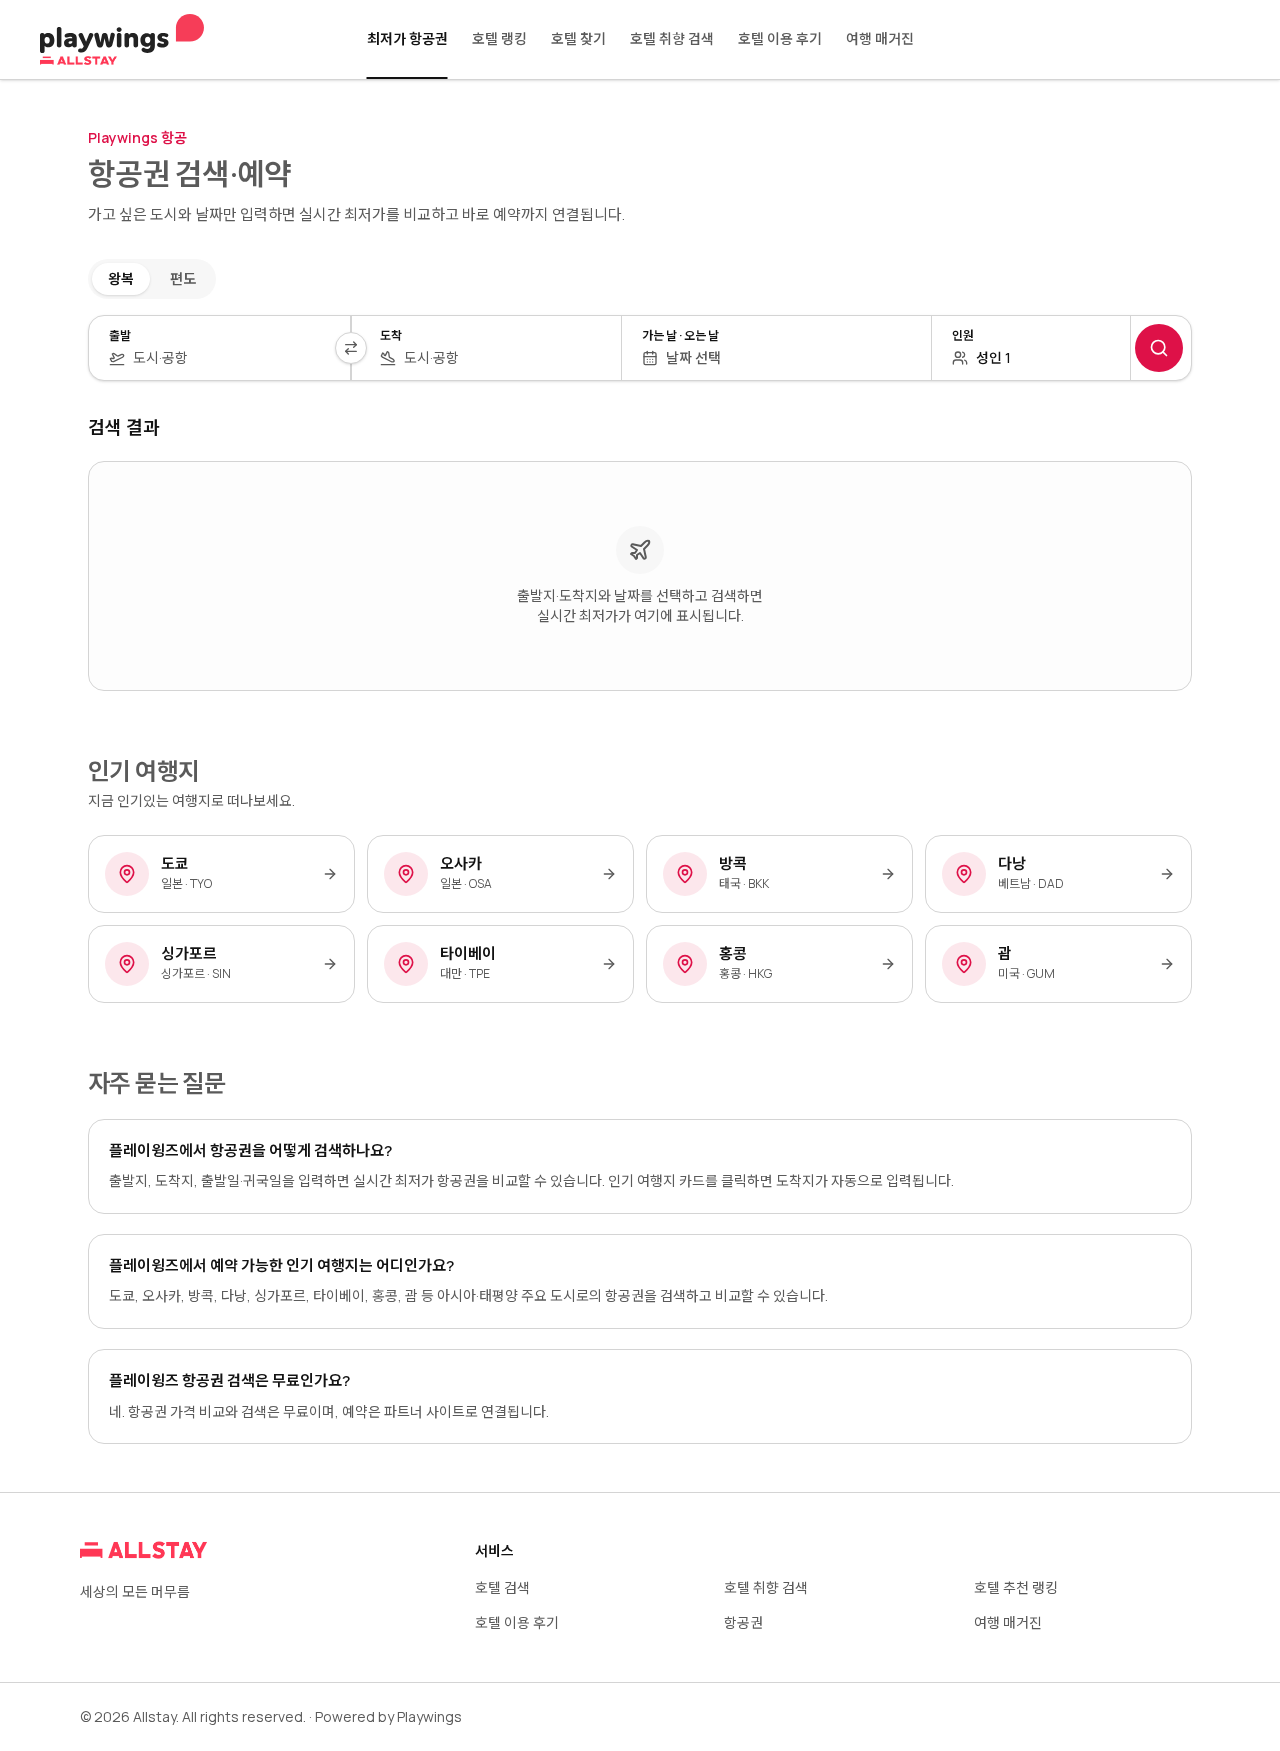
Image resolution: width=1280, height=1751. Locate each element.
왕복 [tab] (121, 278)
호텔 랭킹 (499, 38)
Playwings (429, 1716)
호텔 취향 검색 (672, 38)
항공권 (743, 1622)
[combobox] (231, 358)
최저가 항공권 (407, 38)
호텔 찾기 (578, 38)
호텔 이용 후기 (780, 38)
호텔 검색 (502, 1587)
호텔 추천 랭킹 (1016, 1587)
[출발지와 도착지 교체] (351, 348)
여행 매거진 (880, 38)
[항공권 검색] (1159, 348)
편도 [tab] (183, 278)
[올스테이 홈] (122, 40)
